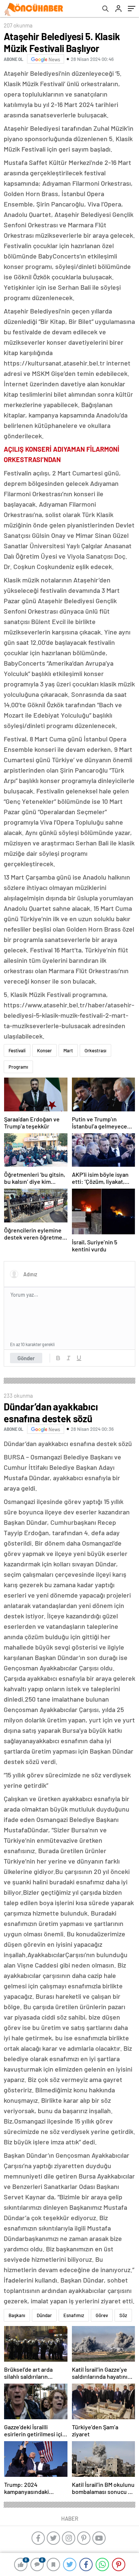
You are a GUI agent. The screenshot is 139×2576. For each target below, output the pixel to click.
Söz (123, 2315)
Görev (102, 2315)
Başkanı (17, 2315)
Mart (68, 1050)
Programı (18, 1067)
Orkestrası (95, 1050)
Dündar (44, 2315)
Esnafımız (74, 2315)
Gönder (26, 1358)
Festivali (17, 1050)
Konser (44, 1050)
